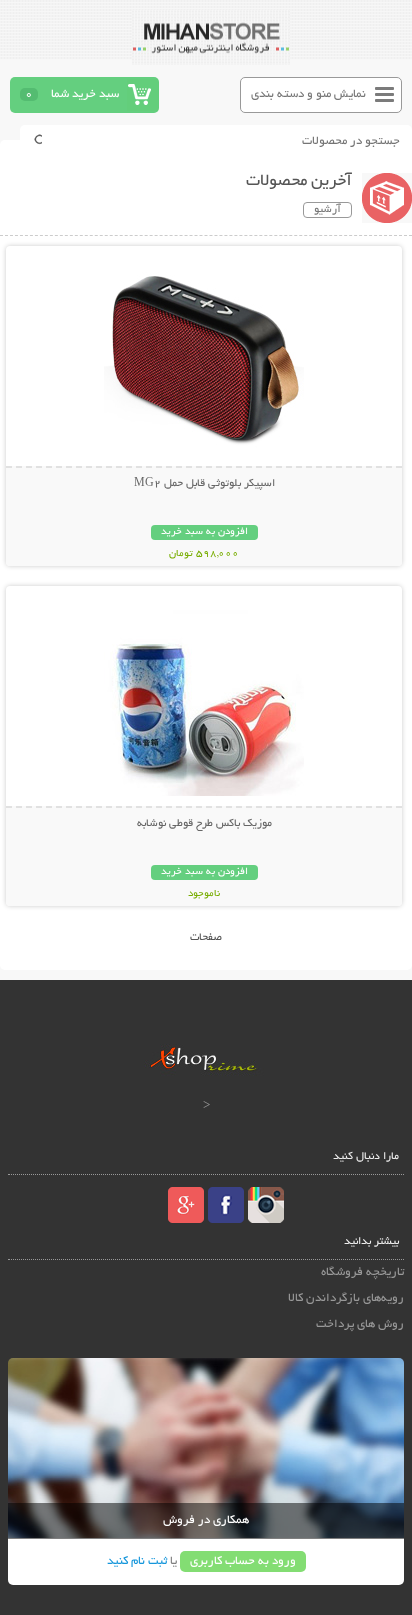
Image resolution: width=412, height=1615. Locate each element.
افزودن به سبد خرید (204, 532)
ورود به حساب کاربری (243, 1561)
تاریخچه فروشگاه (362, 1272)
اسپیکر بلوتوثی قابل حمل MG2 (204, 484)
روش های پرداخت (360, 1324)
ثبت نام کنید (137, 1561)
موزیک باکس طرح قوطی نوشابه (204, 824)
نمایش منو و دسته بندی (308, 94)
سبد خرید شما (85, 94)
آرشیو (327, 210)
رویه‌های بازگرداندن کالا (346, 1298)
